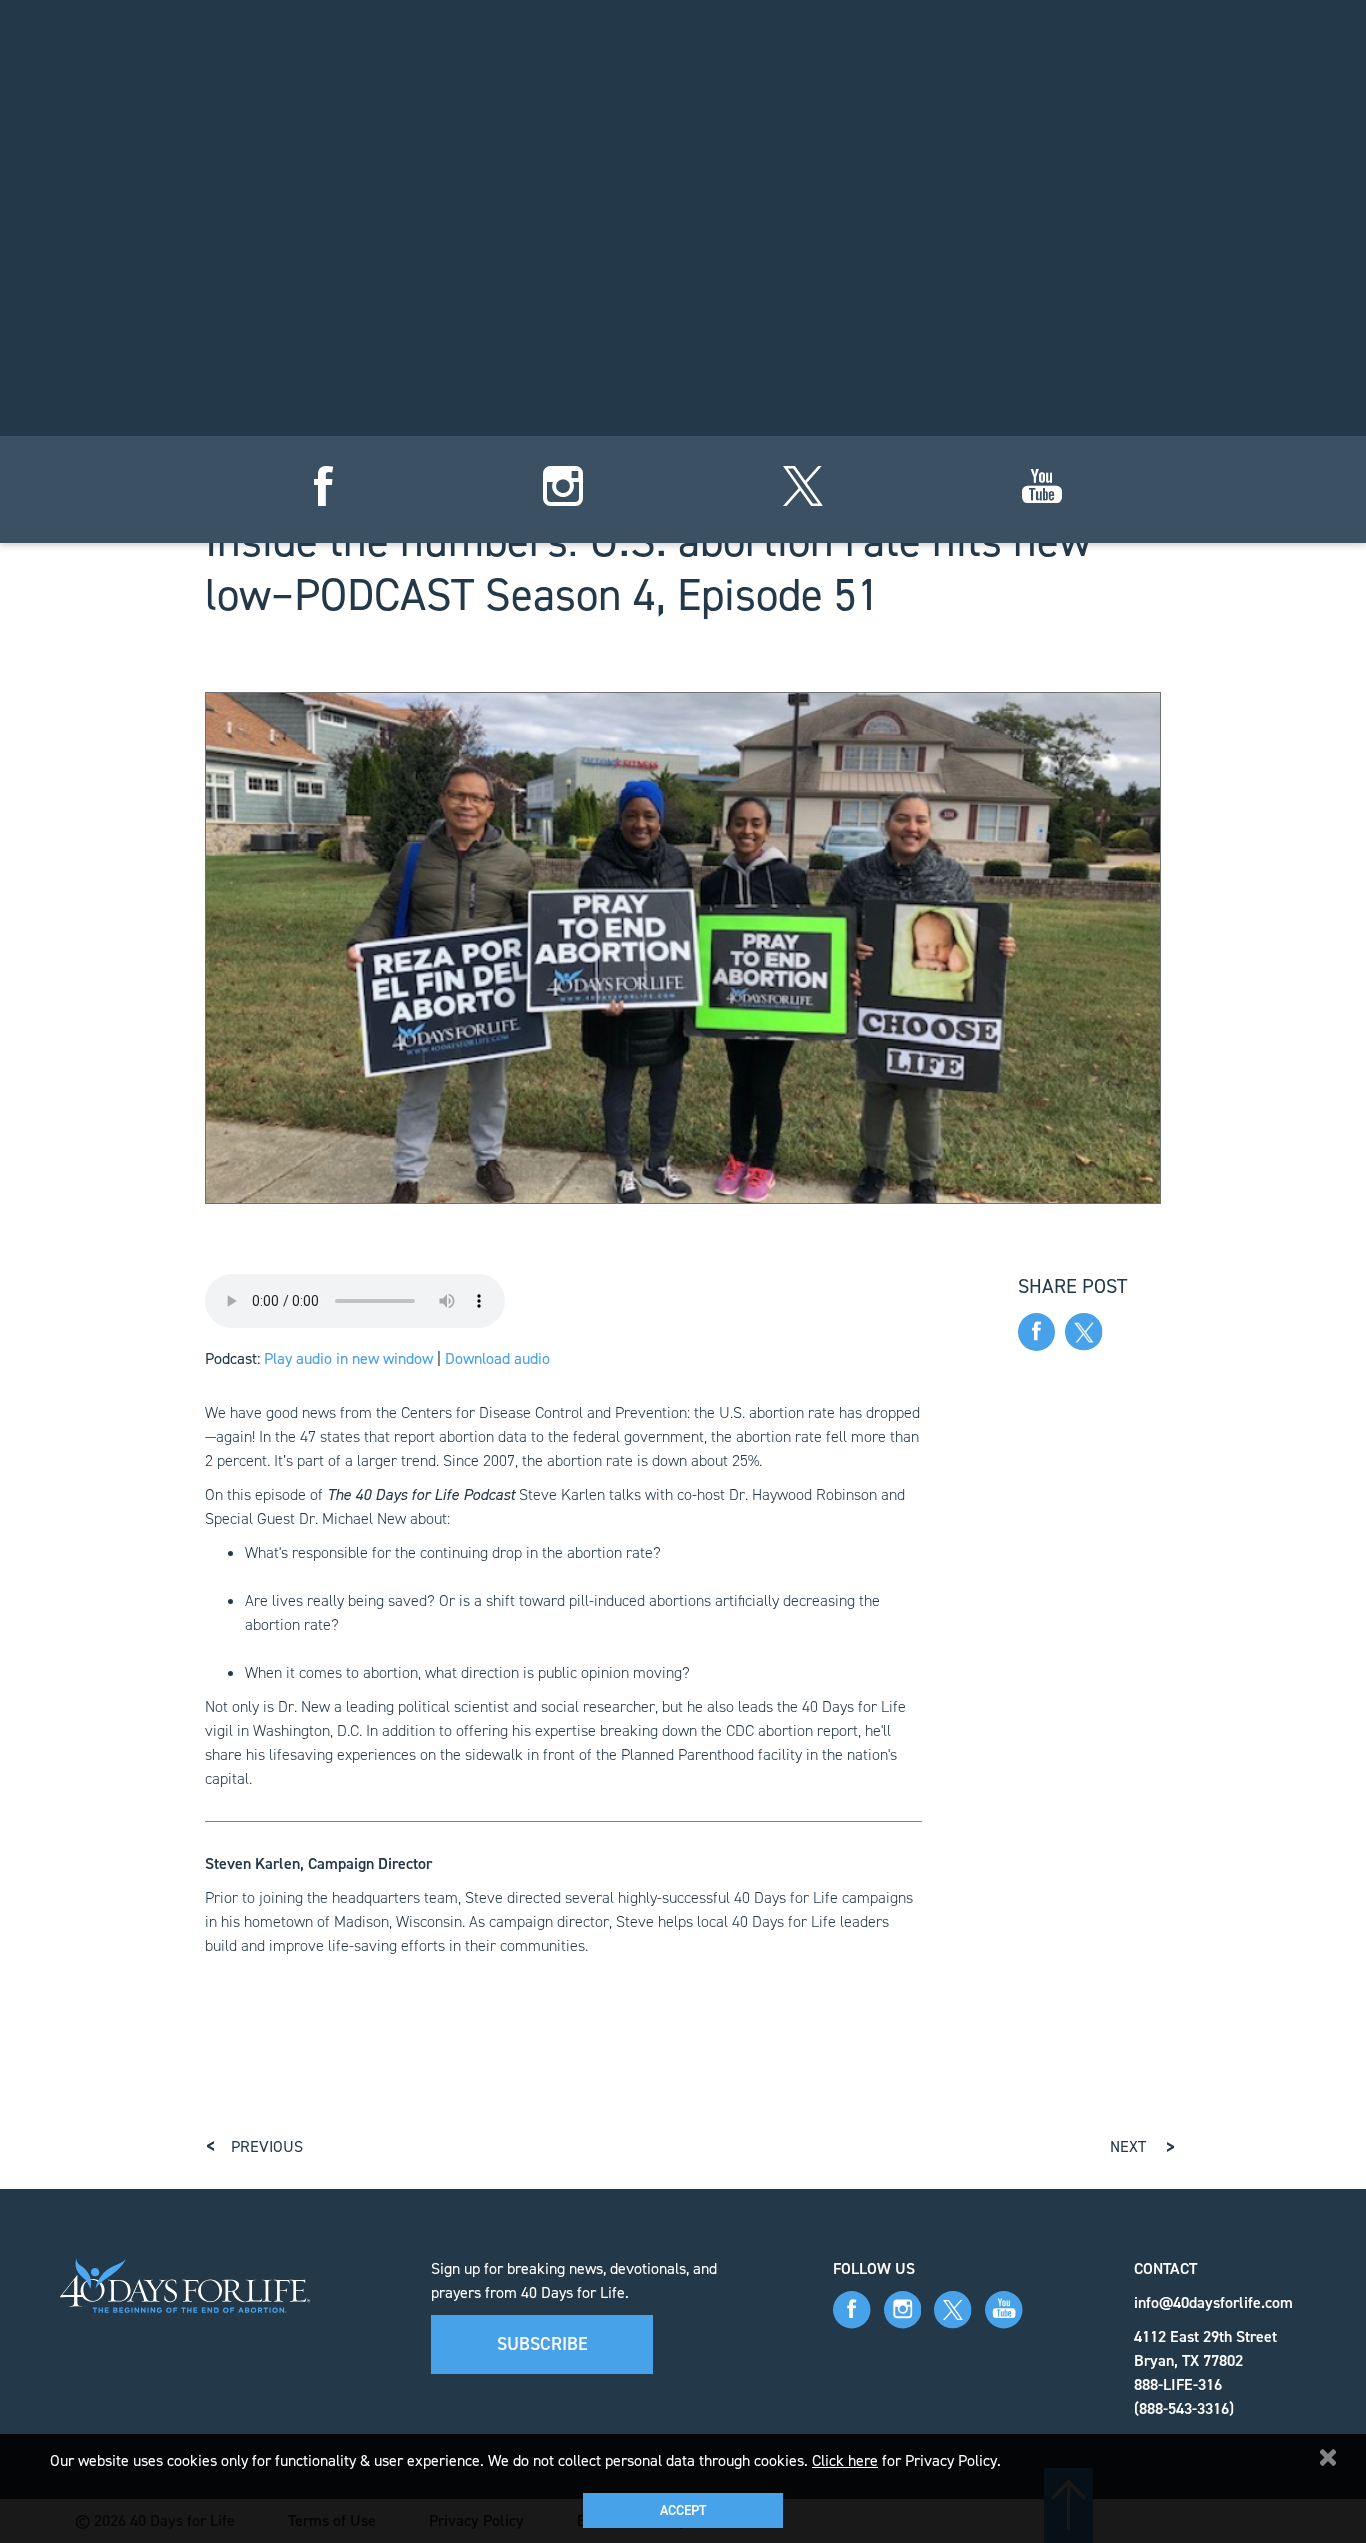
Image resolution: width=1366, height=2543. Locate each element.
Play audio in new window (348, 1358)
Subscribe (542, 2344)
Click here (845, 2460)
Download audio (497, 1358)
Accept (683, 2510)
